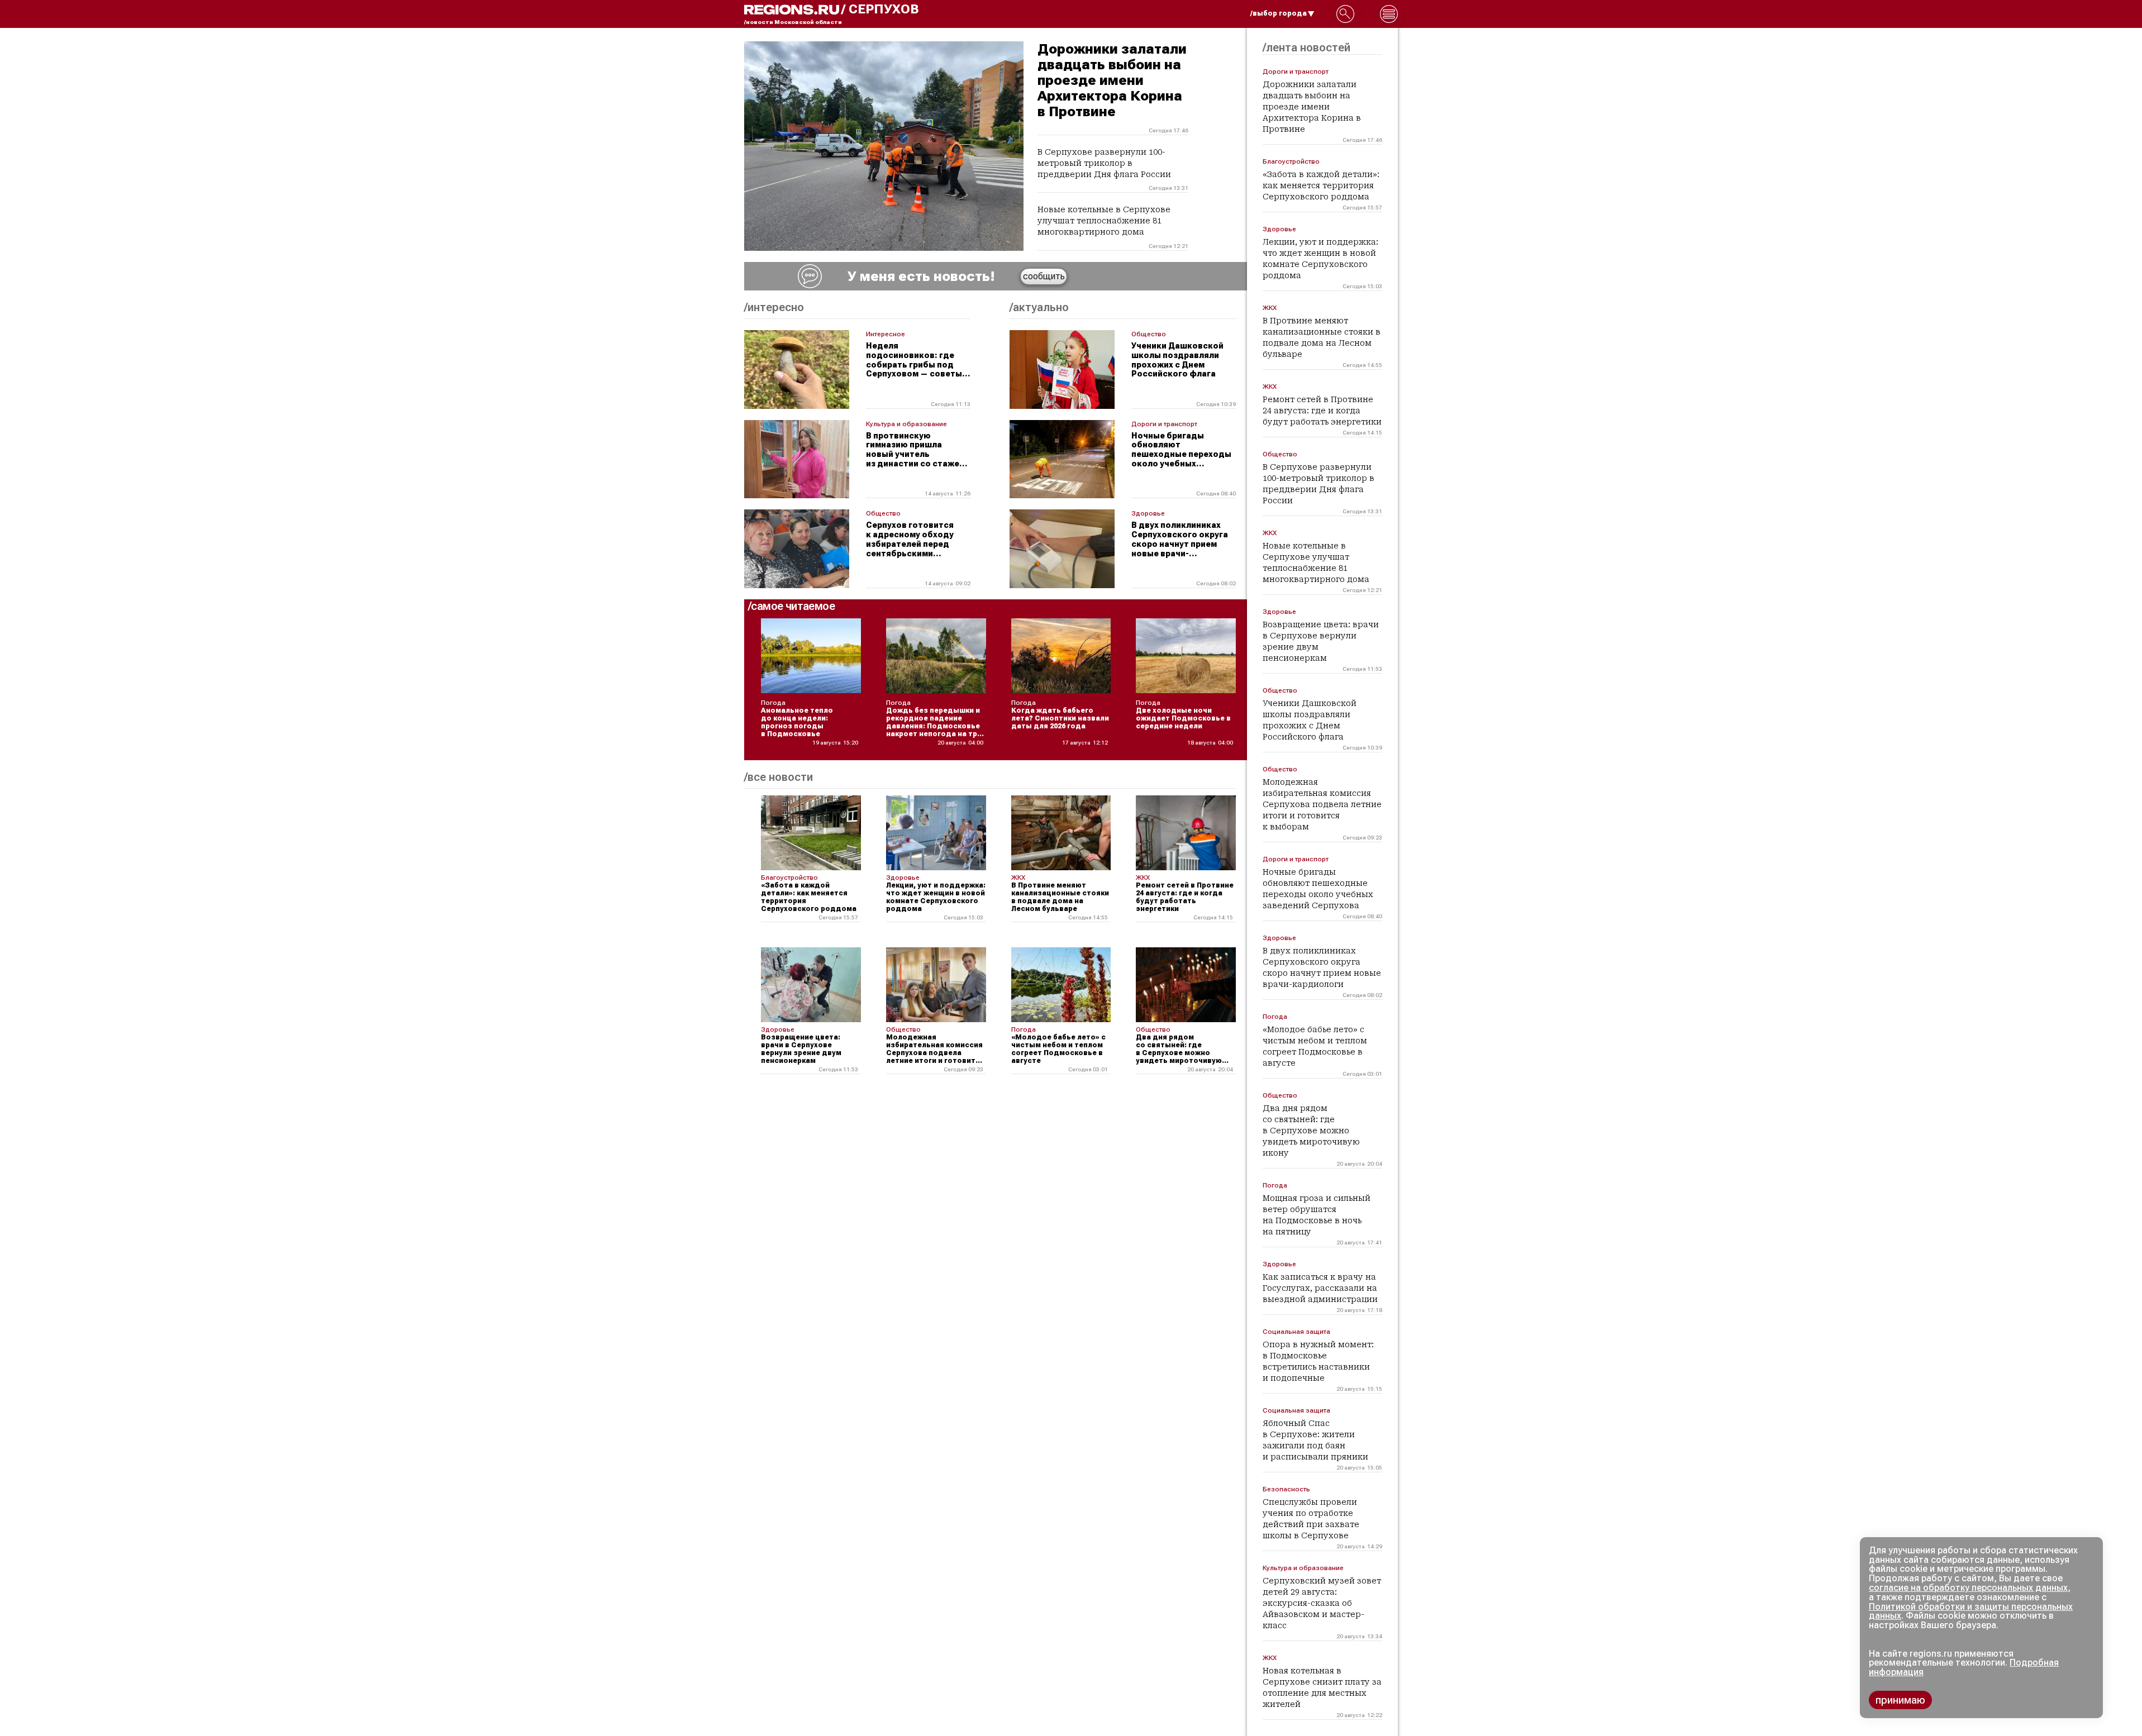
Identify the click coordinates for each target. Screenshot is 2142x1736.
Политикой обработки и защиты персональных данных (1971, 1611)
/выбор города (1279, 13)
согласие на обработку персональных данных (1968, 1588)
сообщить (1044, 276)
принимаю (1900, 1700)
